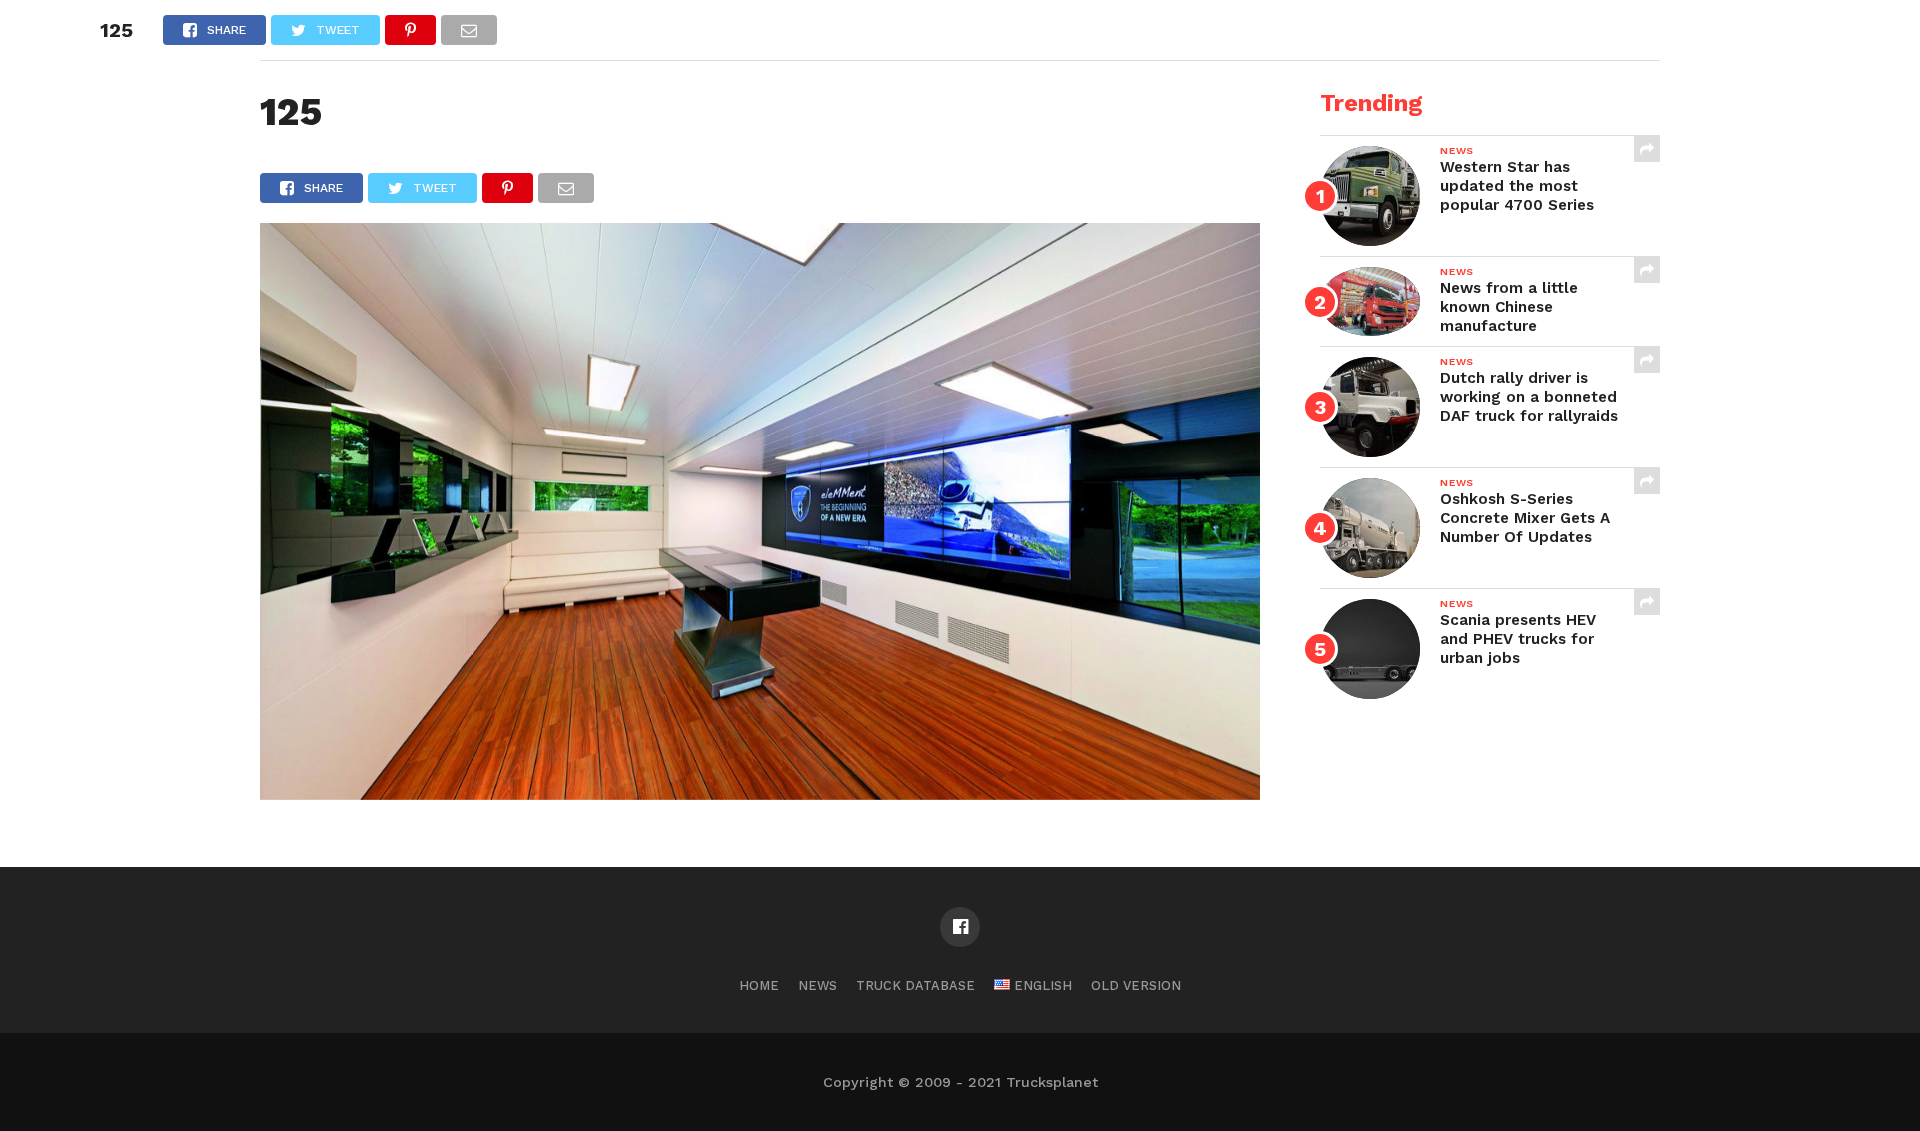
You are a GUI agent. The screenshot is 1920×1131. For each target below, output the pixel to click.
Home (759, 985)
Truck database (915, 985)
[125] (760, 793)
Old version (1136, 985)
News (817, 985)
